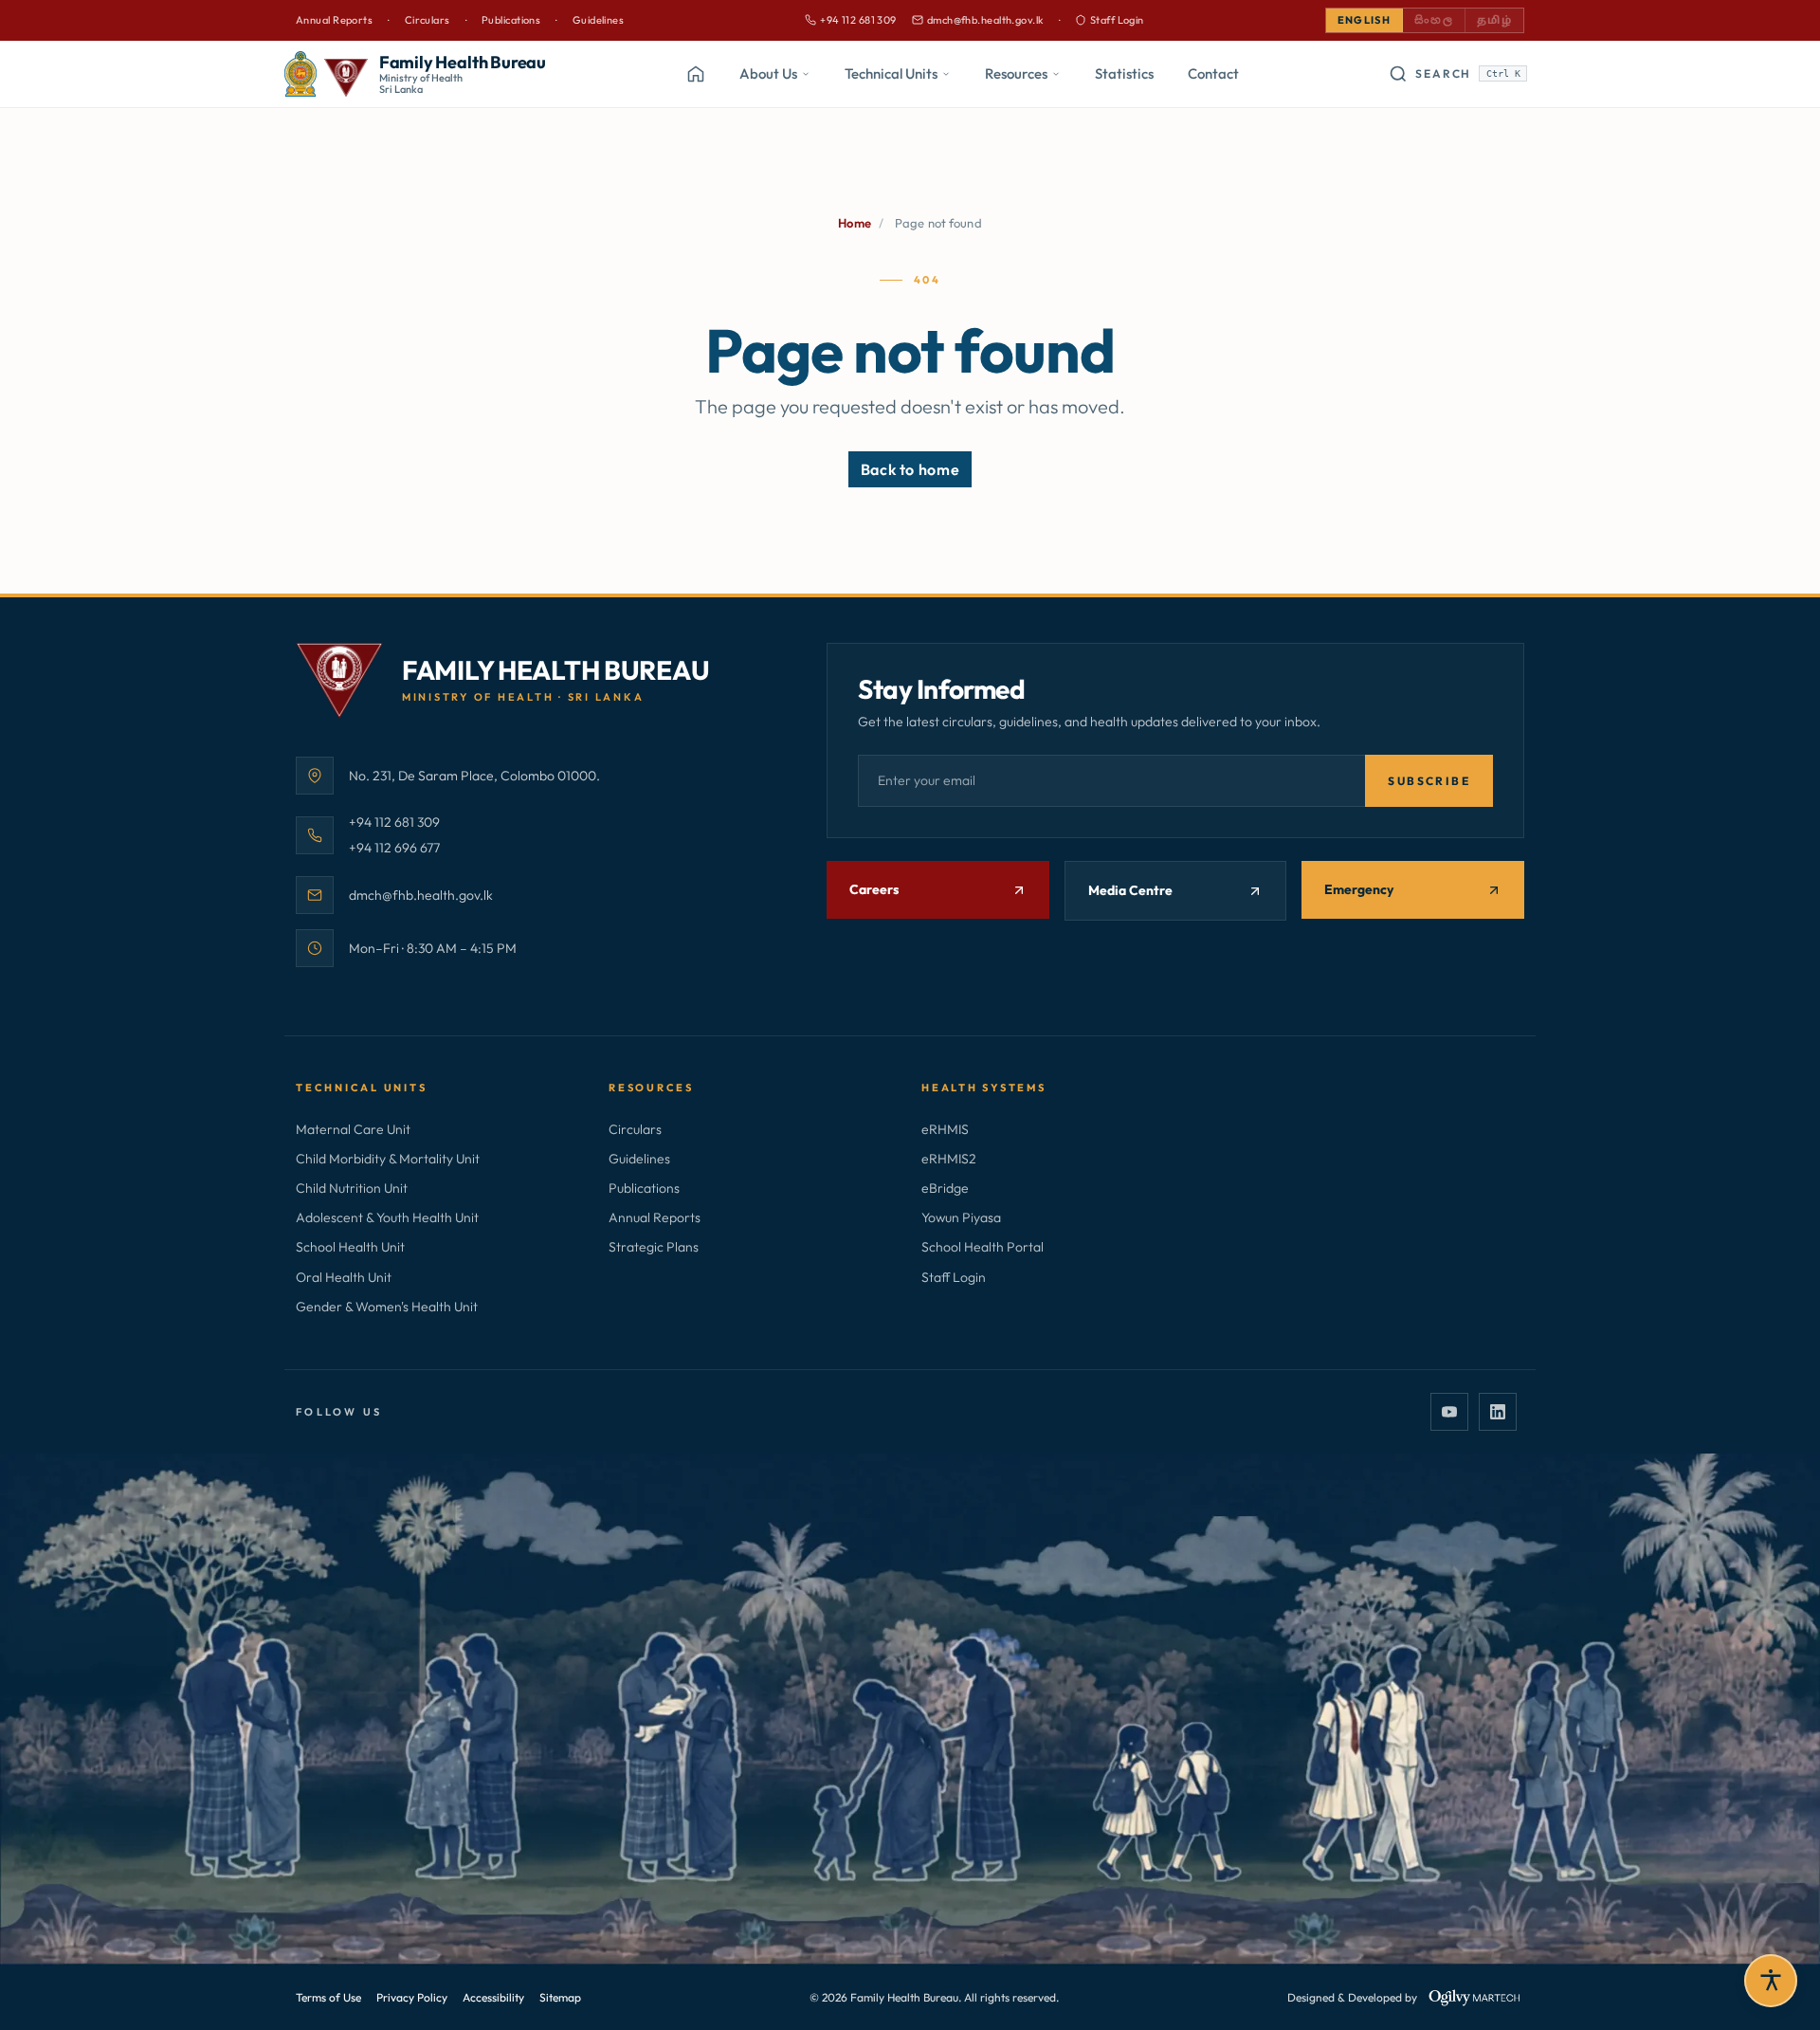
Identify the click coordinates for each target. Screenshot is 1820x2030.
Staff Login (1117, 20)
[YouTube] (1449, 1412)
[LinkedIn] (1498, 1412)
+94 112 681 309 (851, 21)
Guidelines (598, 20)
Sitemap (560, 1997)
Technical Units (891, 73)
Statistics (1124, 73)
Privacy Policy (412, 1997)
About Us (768, 73)
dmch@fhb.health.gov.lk (978, 21)
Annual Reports (334, 20)
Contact (1213, 73)
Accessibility (493, 1997)
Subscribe (1429, 781)
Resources (1016, 73)
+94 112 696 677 (394, 847)
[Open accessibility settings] (1771, 1981)
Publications (511, 20)
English (1364, 20)
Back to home (910, 469)
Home (855, 223)
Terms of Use (328, 1997)
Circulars (428, 20)
